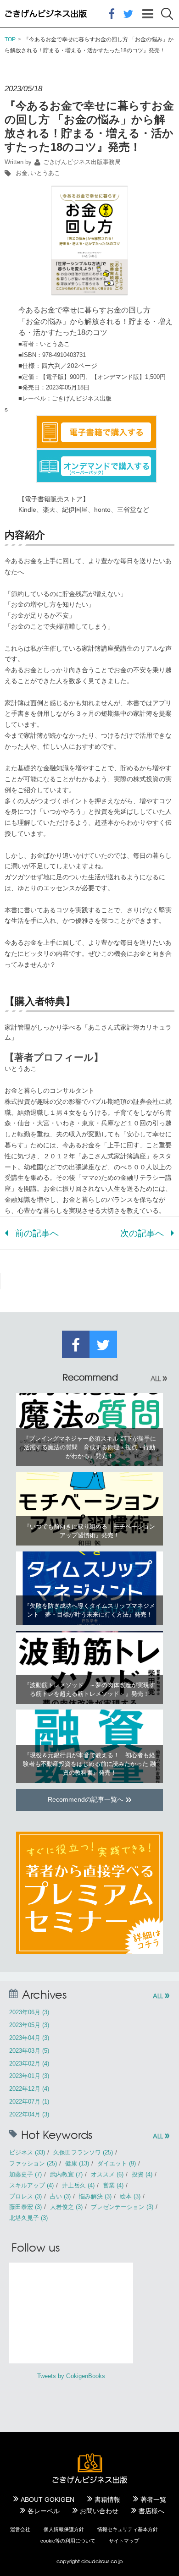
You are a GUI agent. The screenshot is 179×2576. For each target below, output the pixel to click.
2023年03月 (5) (29, 2051)
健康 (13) (77, 2163)
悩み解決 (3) (95, 2196)
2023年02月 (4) (29, 2064)
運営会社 (20, 2529)
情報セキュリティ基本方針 (128, 2529)
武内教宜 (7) (66, 2174)
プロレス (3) (25, 2196)
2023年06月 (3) (29, 2012)
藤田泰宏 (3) (25, 2207)
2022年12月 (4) (29, 2089)
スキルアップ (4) (31, 2185)
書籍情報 (21, 71)
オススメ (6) (107, 2174)
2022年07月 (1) (29, 2102)
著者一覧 (153, 2499)
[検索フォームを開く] (167, 14)
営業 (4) (113, 2185)
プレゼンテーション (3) (122, 2207)
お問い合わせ (99, 2511)
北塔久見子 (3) (28, 2218)
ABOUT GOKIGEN (48, 2499)
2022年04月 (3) (29, 2114)
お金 (22, 173)
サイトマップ (124, 2541)
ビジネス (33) (27, 2152)
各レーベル (44, 2511)
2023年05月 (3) (29, 2025)
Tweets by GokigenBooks (71, 2376)
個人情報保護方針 (64, 2529)
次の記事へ (142, 1233)
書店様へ (151, 2511)
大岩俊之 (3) (66, 2207)
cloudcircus (95, 2561)
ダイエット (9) (117, 2163)
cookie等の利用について (68, 2541)
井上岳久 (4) (78, 2185)
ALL (159, 1378)
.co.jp (116, 2561)
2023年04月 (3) (29, 2038)
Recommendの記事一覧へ (90, 1798)
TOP (10, 39)
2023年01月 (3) (29, 2076)
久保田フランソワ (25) (83, 2152)
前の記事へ (37, 1233)
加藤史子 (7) (25, 2174)
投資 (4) (142, 2174)
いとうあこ (45, 173)
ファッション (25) (33, 2163)
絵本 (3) (130, 2196)
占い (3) (60, 2196)
